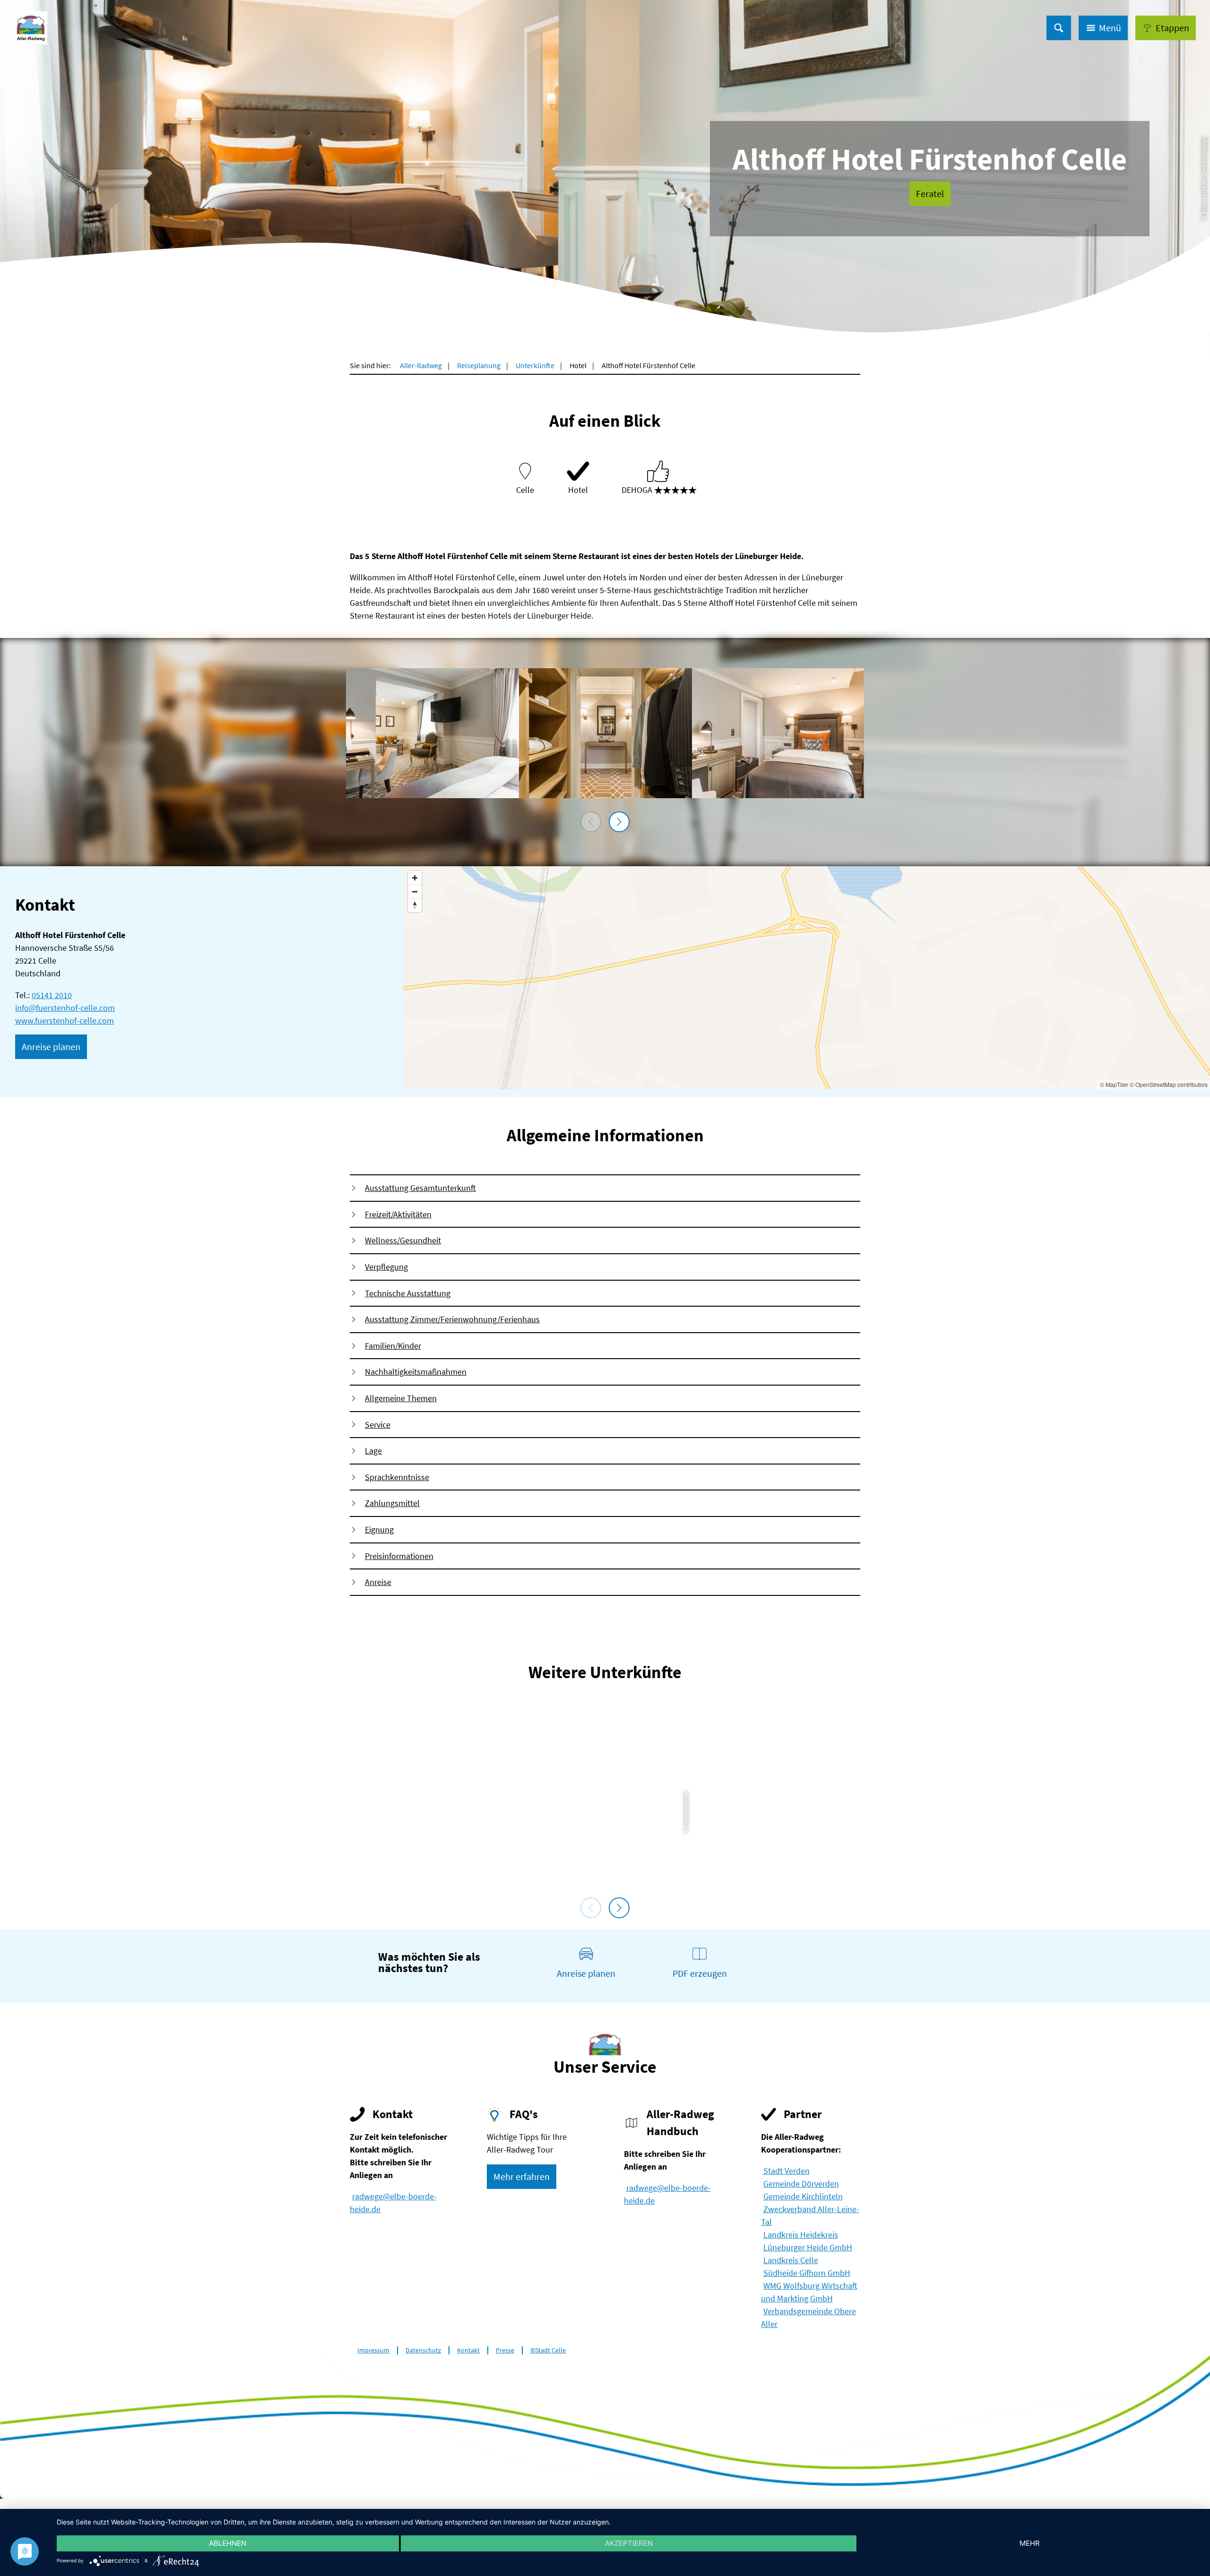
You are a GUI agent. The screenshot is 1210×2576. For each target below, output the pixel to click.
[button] (1166, 28)
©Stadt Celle (548, 2350)
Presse (505, 2350)
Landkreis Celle (791, 2260)
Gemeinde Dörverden (801, 2184)
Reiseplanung (479, 365)
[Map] (807, 978)
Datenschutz (423, 2350)
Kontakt (468, 2350)
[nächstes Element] (619, 822)
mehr (1030, 2543)
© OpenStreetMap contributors (1169, 1084)
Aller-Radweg (421, 365)
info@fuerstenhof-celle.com (65, 1008)
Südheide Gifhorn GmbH (807, 2273)
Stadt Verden (786, 2171)
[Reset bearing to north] (415, 905)
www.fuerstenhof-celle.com (65, 1021)
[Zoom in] (415, 878)
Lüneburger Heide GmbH (808, 2247)
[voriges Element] (591, 822)
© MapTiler (1114, 1084)
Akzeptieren (629, 2543)
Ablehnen (228, 2543)
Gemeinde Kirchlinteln (803, 2196)
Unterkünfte (535, 365)
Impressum (373, 2350)
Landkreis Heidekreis (801, 2235)
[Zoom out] (415, 892)
